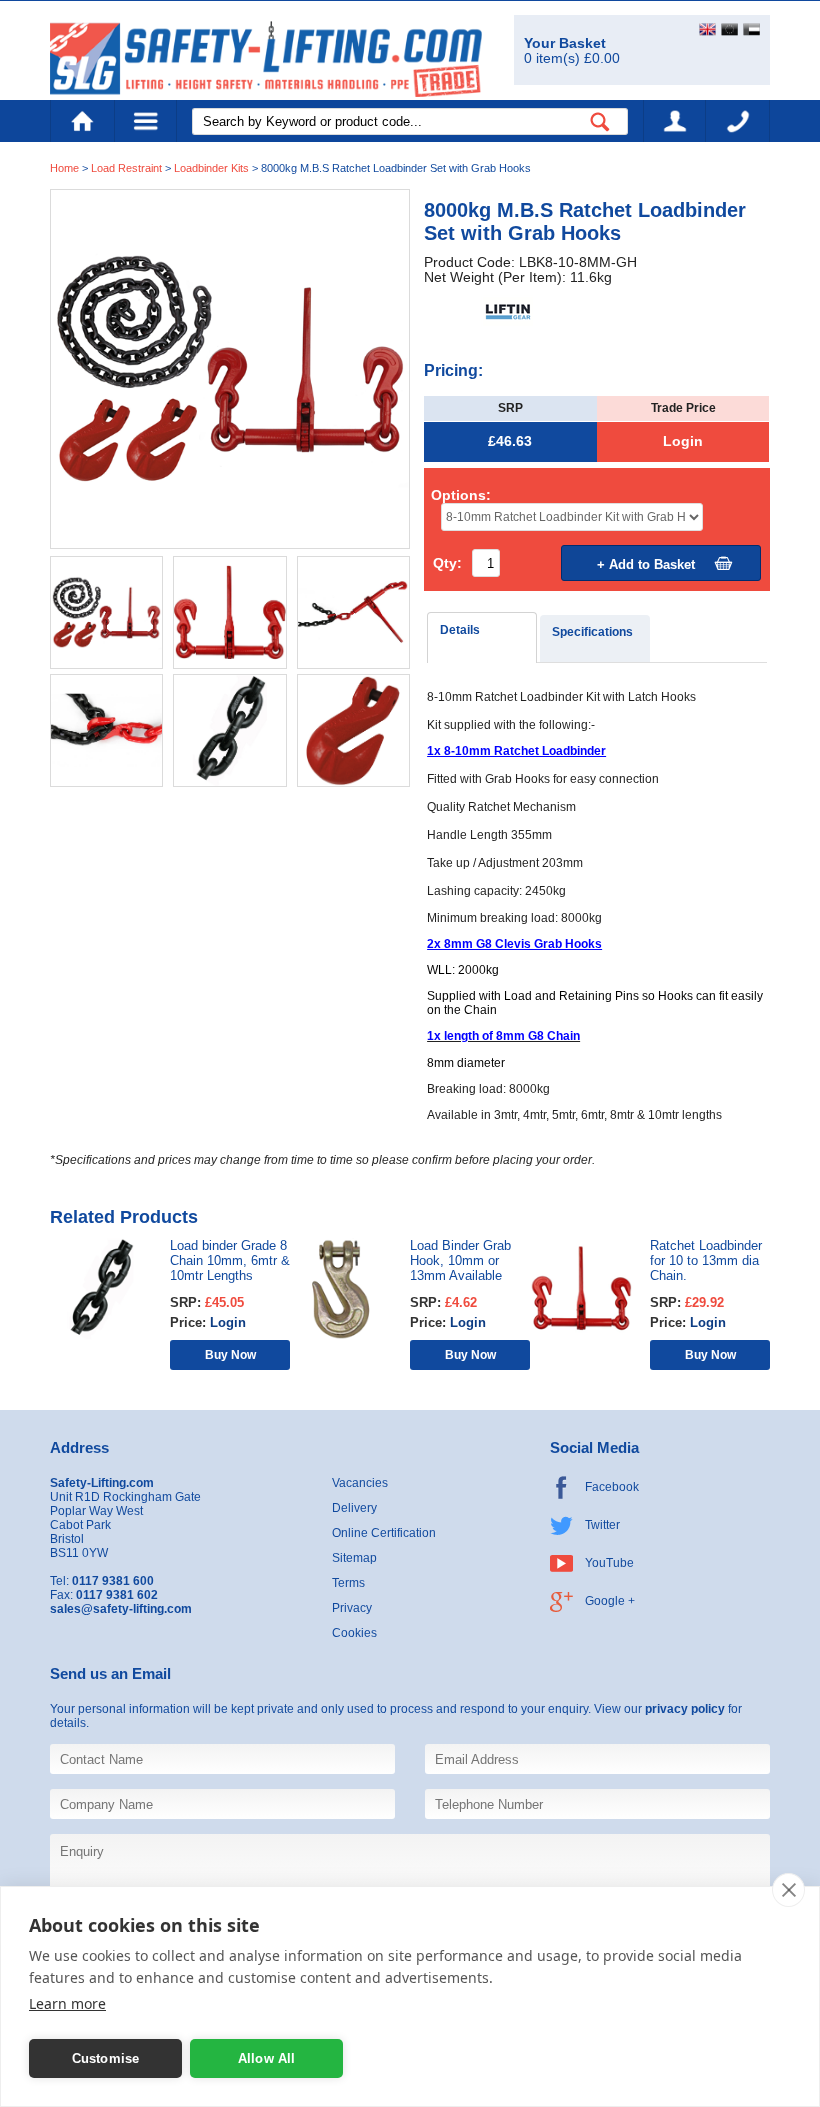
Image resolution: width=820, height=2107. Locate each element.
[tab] (482, 637)
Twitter (602, 1525)
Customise (106, 2058)
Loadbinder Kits (211, 168)
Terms (348, 1583)
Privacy (352, 1608)
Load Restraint (126, 168)
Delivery (354, 1508)
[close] (788, 1890)
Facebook (612, 1487)
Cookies (354, 1633)
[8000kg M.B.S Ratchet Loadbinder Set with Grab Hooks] (230, 368)
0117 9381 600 (738, 121)
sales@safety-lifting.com (121, 1609)
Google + (610, 1601)
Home (82, 121)
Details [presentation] (460, 630)
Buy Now (230, 1354)
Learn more (67, 2003)
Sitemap (354, 1558)
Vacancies (360, 1483)
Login (683, 441)
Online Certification (384, 1533)
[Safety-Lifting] (266, 58)
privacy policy (685, 1709)
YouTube (609, 1563)
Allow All (267, 2058)
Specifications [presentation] (592, 632)
